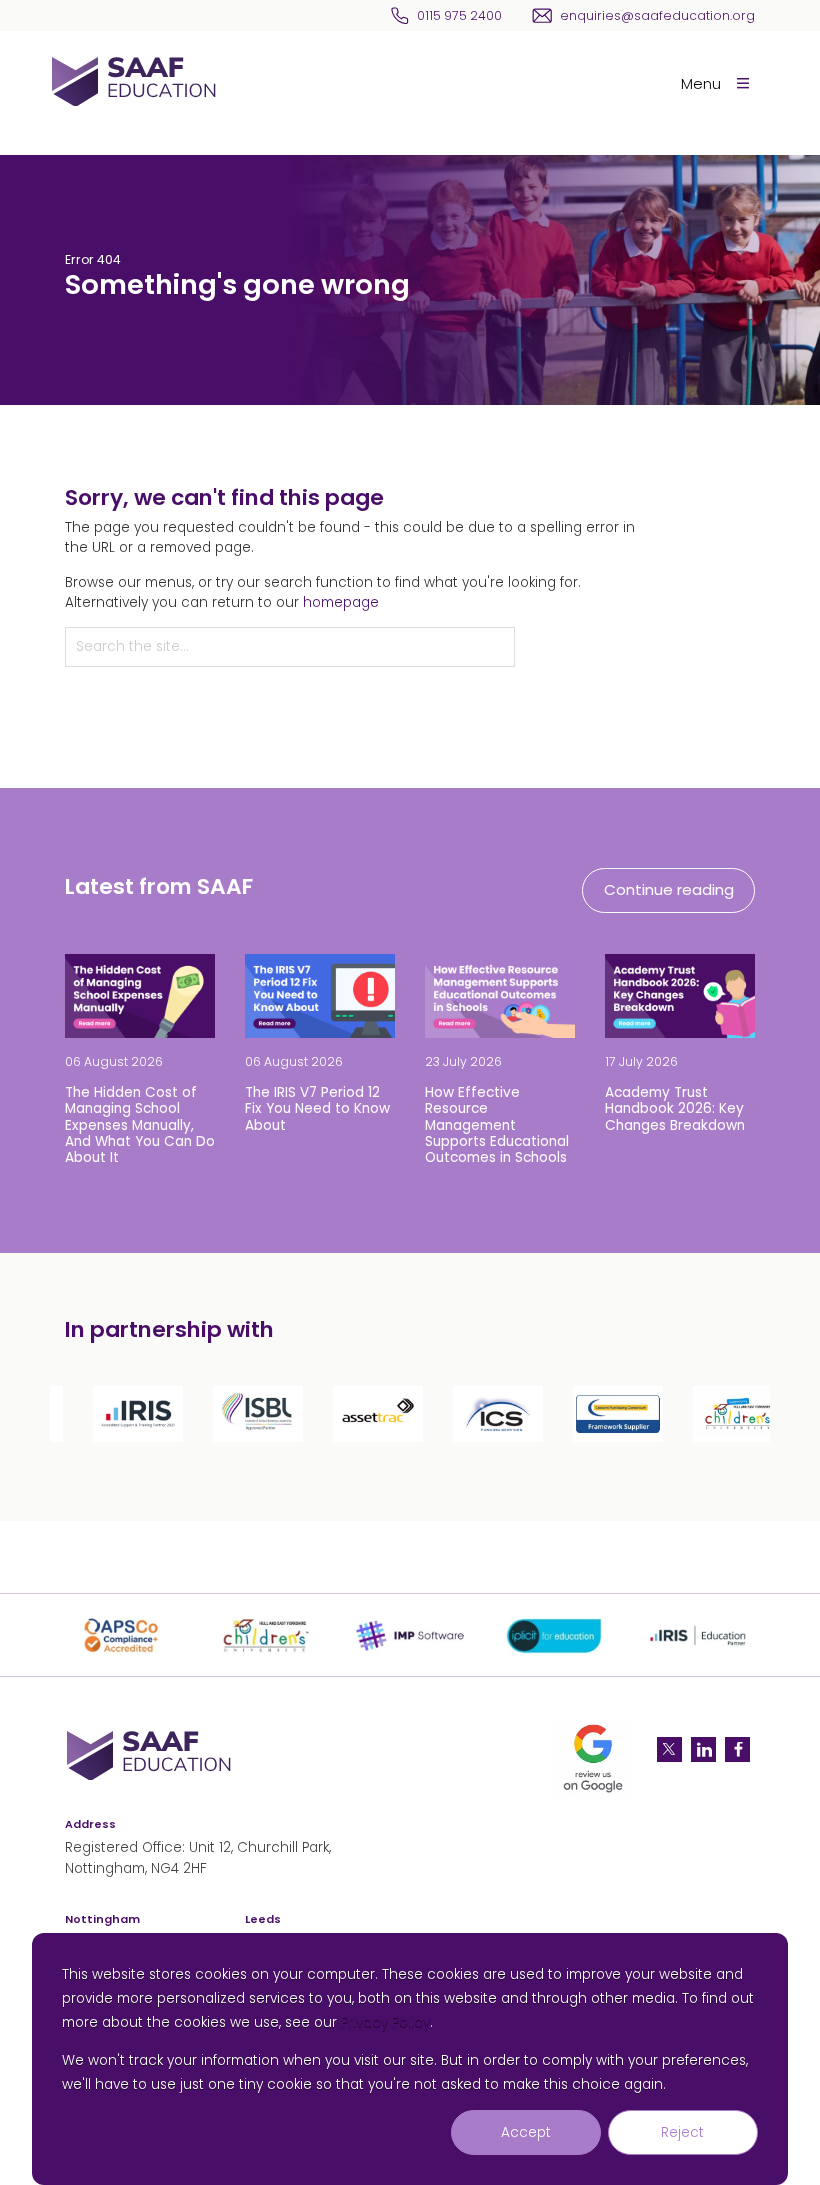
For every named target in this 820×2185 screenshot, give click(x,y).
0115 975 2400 (459, 15)
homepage (341, 602)
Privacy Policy (385, 2022)
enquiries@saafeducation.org (657, 15)
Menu (701, 84)
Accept (526, 2132)
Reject (682, 2132)
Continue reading (669, 889)
